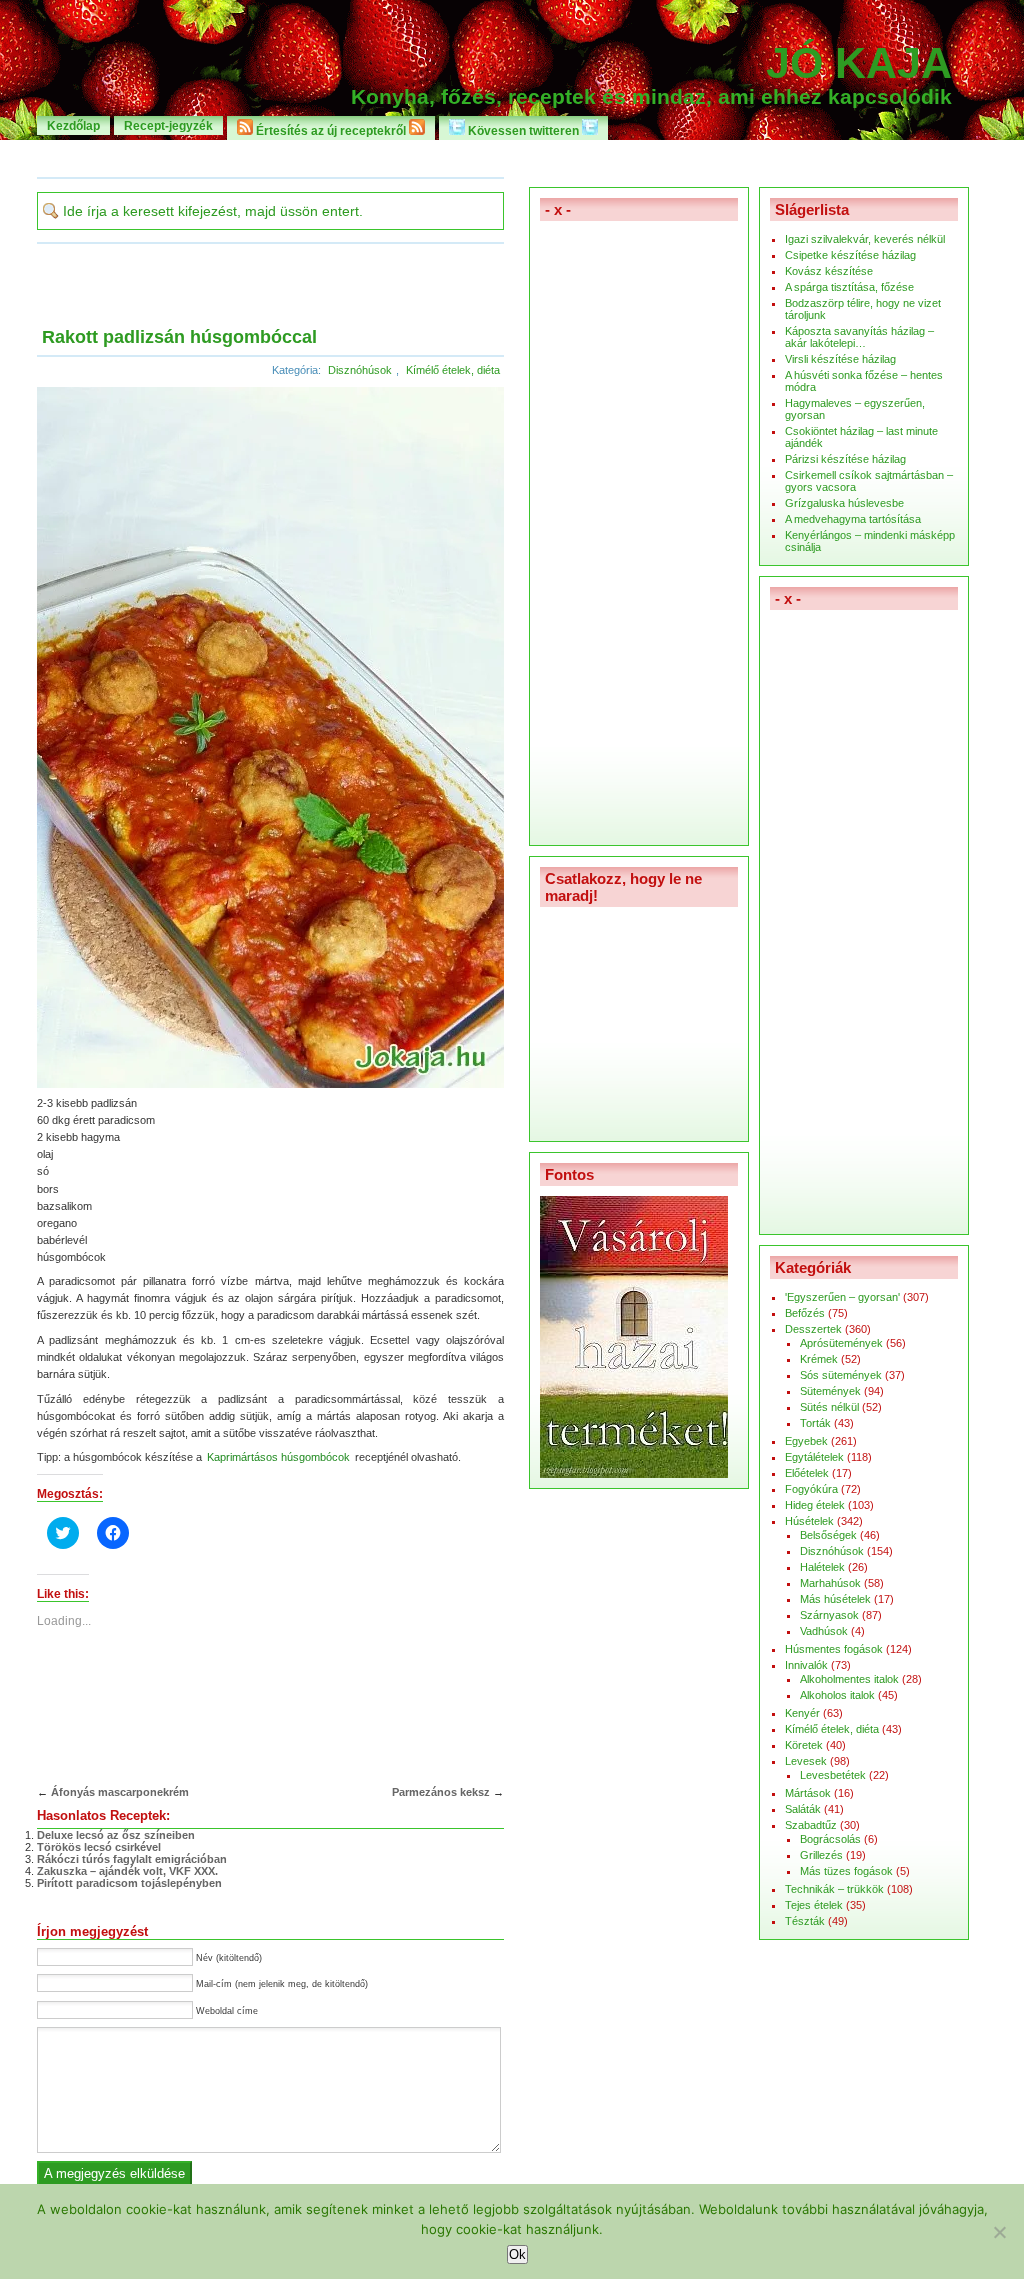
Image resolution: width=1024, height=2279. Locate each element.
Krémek (819, 1359)
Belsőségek (828, 1535)
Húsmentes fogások (834, 1649)
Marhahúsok (830, 1583)
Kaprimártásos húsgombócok (278, 1457)
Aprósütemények (841, 1343)
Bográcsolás (830, 1839)
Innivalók (806, 1665)
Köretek (804, 1745)
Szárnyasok (829, 1615)
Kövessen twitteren (523, 130)
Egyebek (806, 1441)
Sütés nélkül (829, 1407)
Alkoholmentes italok (849, 1679)
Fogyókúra (811, 1489)
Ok (517, 2254)
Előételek (807, 1473)
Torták (815, 1423)
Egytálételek (814, 1457)
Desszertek (813, 1329)
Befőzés (805, 1313)
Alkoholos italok (837, 1695)
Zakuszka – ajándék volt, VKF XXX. (127, 1871)
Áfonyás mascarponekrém (120, 1792)
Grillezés (821, 1855)
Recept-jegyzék (168, 125)
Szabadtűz (811, 1825)
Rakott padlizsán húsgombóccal (179, 337)
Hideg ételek (815, 1505)
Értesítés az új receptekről (331, 130)
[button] (270, 737)
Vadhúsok (824, 1631)
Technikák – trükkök (834, 1889)
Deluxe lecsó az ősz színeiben (116, 1835)
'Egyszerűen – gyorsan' (842, 1297)
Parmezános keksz (441, 1792)
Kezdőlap (73, 125)
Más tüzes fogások (846, 1871)
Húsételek (809, 1521)
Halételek (822, 1567)
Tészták (805, 1921)
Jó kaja (859, 63)
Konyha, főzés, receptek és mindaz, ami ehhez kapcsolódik (651, 97)
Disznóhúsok (360, 370)
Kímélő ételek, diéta (453, 370)
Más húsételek (835, 1599)
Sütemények (830, 1391)
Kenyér (802, 1713)
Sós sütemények (841, 1375)
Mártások (808, 1793)
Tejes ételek (814, 1905)
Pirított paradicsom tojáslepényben (129, 1883)
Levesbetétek (833, 1775)
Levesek (806, 1761)
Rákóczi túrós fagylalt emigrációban (132, 1859)
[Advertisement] (512, 157)
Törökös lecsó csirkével (99, 1847)
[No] (999, 2232)
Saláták (803, 1809)
